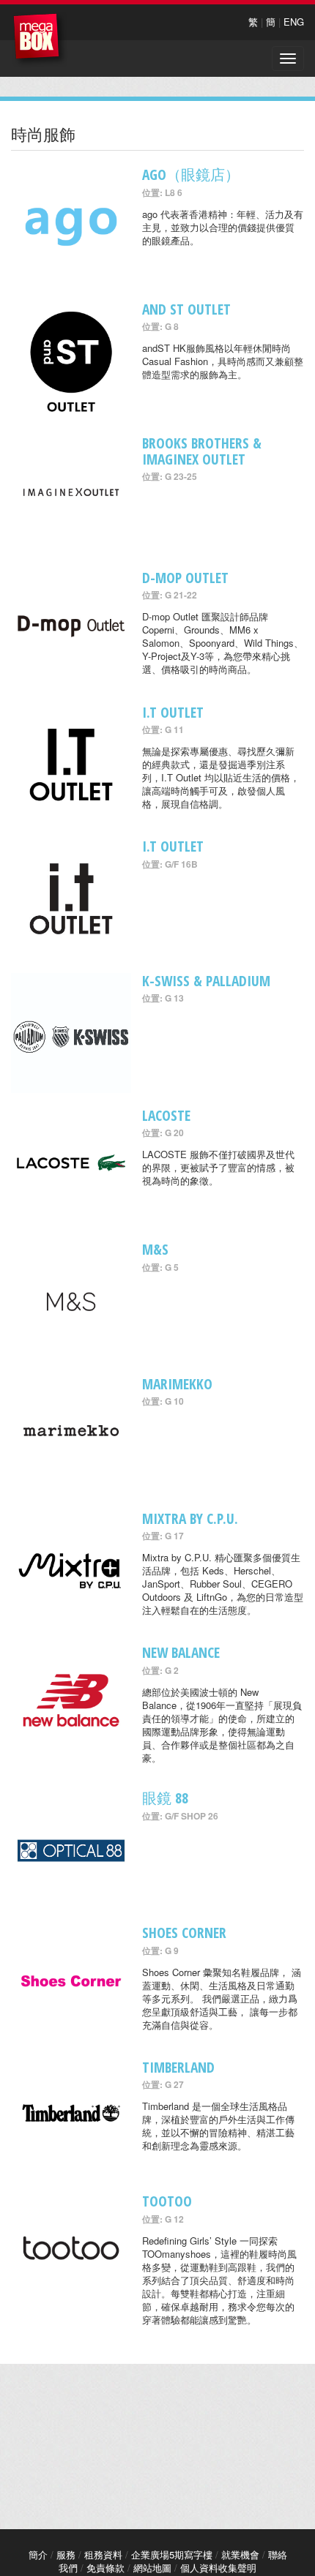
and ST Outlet (186, 309)
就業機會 (240, 2554)
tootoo (167, 2201)
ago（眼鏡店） (191, 174)
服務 (66, 2554)
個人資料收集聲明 (218, 2568)
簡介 (38, 2554)
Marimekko (177, 1384)
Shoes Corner (184, 1933)
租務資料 (103, 2554)
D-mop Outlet (185, 578)
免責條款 (105, 2568)
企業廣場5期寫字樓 (172, 2554)
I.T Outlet (173, 712)
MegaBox (40, 40)
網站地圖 (152, 2568)
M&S (155, 1249)
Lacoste (166, 1115)
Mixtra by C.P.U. (190, 1518)
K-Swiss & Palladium (206, 981)
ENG (294, 22)
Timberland (178, 2067)
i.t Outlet (173, 846)
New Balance (181, 1652)
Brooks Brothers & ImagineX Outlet (202, 451)
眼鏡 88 (165, 1798)
